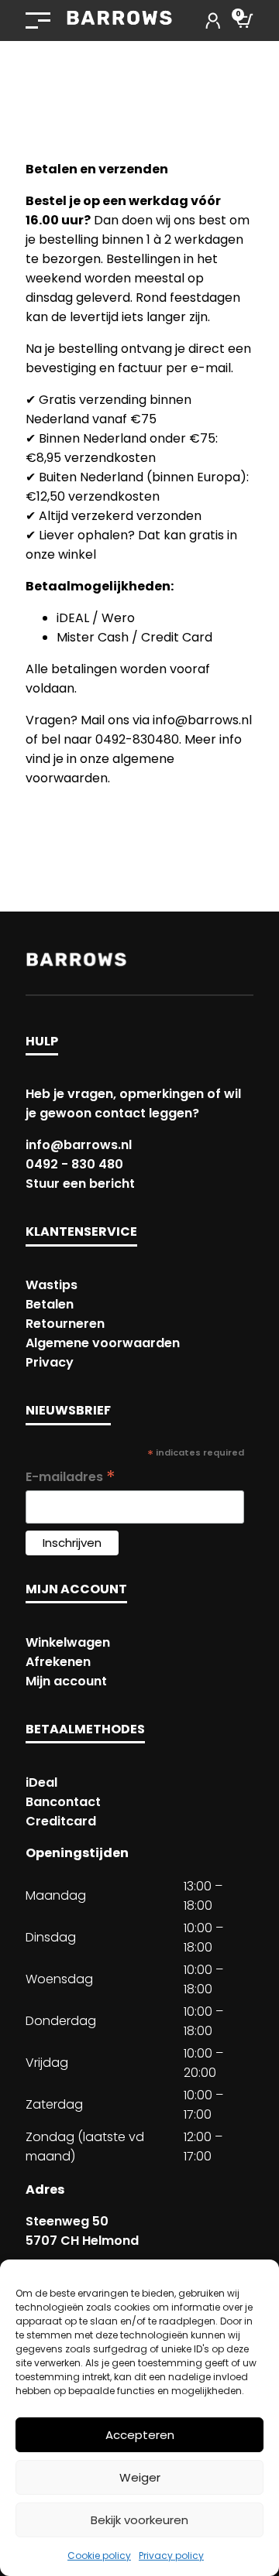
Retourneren (65, 1324)
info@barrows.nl (79, 1145)
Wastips (52, 1285)
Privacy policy (171, 2555)
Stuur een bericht (80, 1184)
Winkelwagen (68, 1642)
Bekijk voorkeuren (139, 2520)
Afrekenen (58, 1662)
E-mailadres (71, 1477)
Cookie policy (99, 2555)
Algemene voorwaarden (103, 1343)
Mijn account (66, 1681)
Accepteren (140, 2435)
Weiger (140, 2477)
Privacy (50, 1362)
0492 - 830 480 (74, 1164)
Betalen (50, 1304)
